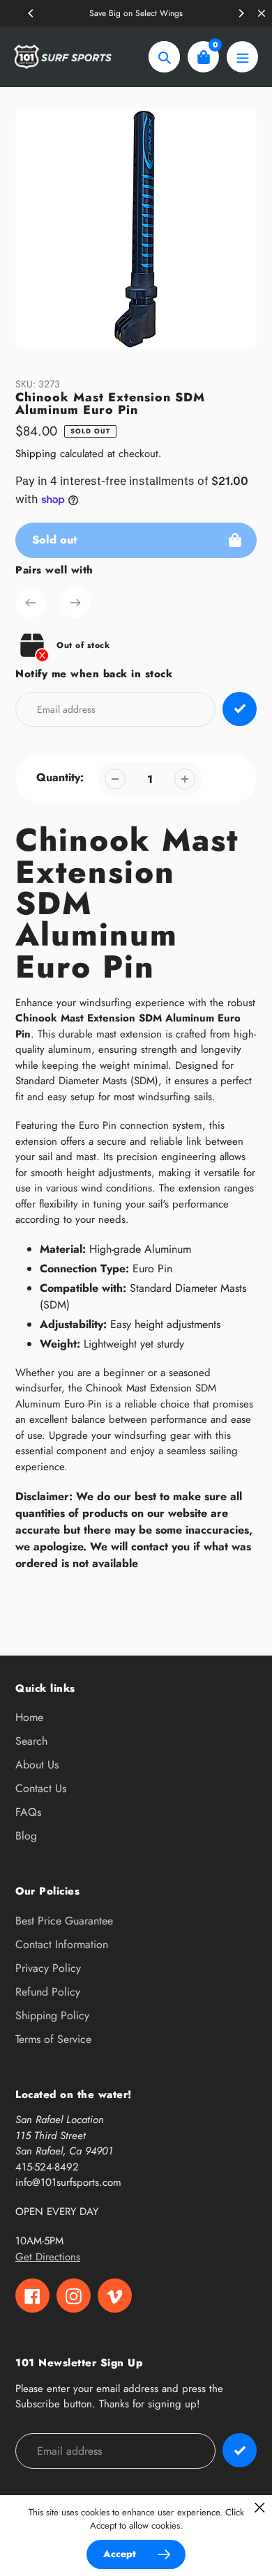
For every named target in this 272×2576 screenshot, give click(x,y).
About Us (37, 1765)
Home (29, 1717)
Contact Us (41, 1788)
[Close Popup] (260, 2507)
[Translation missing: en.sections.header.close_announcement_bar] (262, 13)
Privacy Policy (48, 1968)
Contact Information (62, 1944)
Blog (26, 1836)
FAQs (28, 1812)
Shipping (36, 454)
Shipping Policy (52, 2015)
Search (31, 1741)
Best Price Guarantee (64, 1921)
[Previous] (31, 13)
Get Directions (48, 2257)
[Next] (241, 13)
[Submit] (240, 2450)
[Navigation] (242, 57)
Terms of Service (53, 2039)
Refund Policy (48, 1992)
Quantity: (60, 777)
